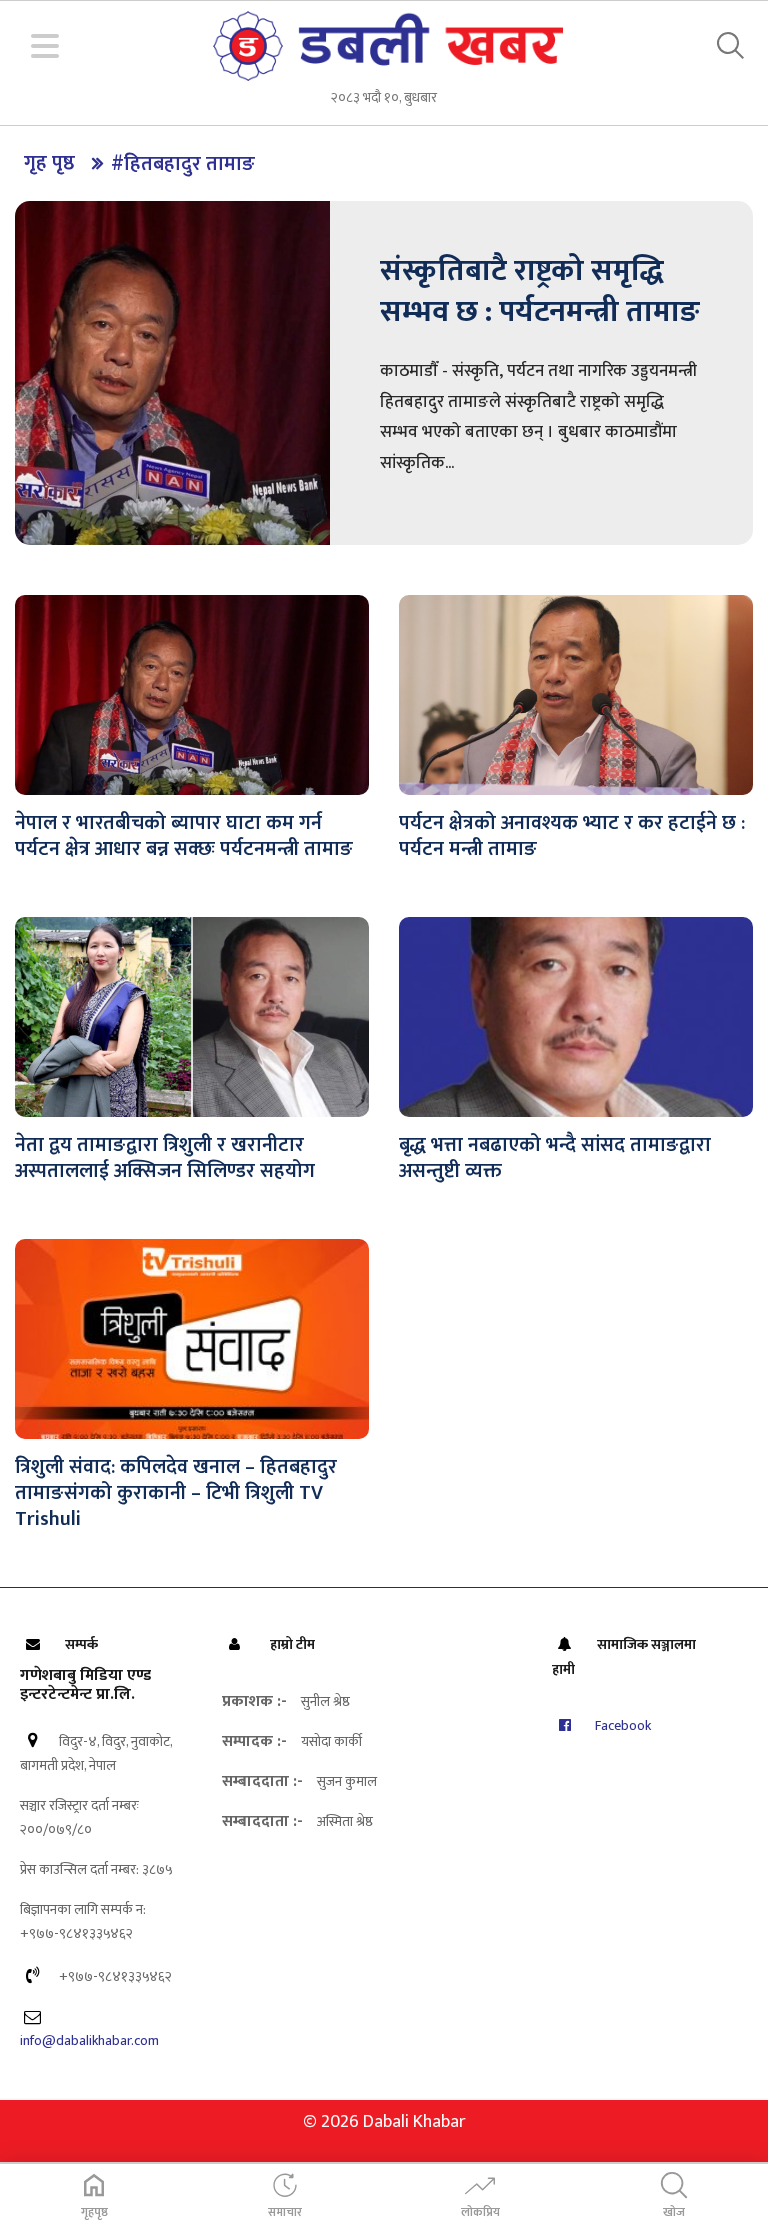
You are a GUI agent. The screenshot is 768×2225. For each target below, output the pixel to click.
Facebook (621, 1725)
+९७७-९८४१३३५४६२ (114, 1976)
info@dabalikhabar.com (89, 2040)
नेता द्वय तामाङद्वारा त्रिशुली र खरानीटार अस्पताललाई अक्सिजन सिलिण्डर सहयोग (165, 1158)
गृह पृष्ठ (49, 163)
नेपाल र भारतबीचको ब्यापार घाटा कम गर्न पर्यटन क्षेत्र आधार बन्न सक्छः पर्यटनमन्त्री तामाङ (184, 836)
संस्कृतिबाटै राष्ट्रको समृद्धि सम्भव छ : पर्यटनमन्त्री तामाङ (540, 291)
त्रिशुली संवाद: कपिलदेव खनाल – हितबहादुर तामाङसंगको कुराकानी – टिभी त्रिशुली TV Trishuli (176, 1493)
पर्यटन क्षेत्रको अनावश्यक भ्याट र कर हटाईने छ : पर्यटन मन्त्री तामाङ (572, 836)
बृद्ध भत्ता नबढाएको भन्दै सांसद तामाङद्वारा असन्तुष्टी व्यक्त (555, 1158)
